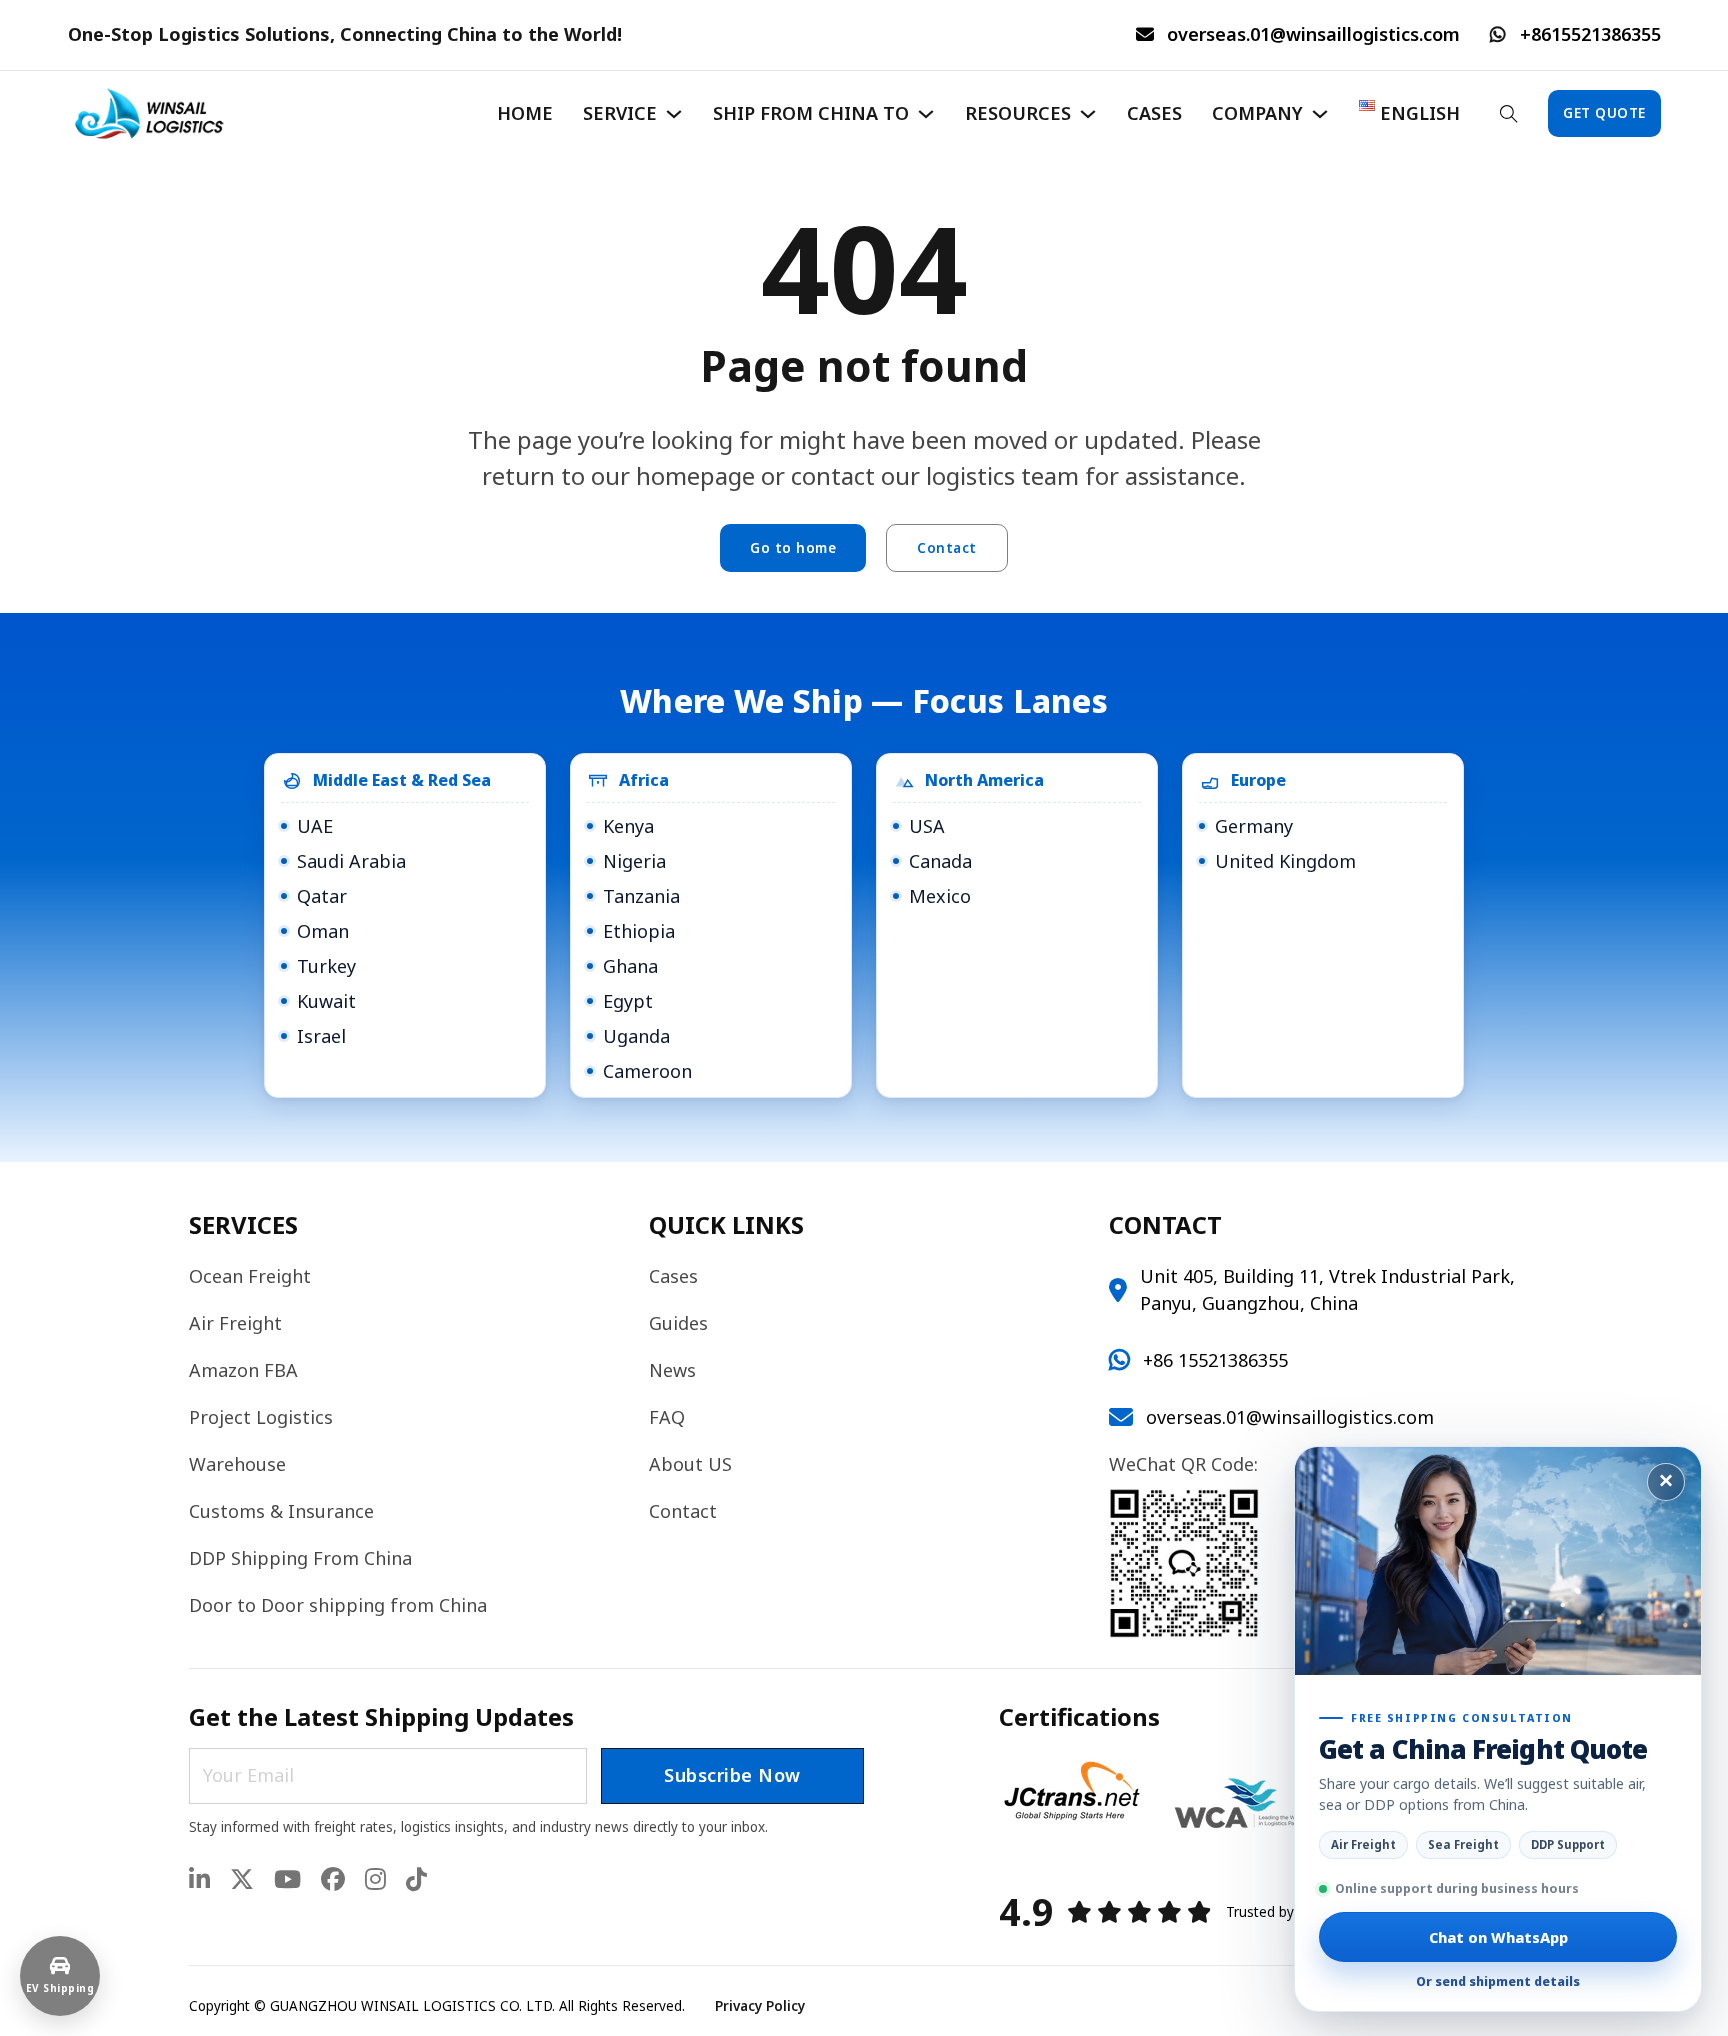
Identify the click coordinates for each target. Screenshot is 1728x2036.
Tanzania (641, 896)
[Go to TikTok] (416, 1881)
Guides (678, 1323)
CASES (1154, 113)
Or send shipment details (1498, 1981)
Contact (947, 548)
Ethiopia (639, 931)
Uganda (636, 1036)
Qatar (322, 896)
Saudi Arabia (351, 861)
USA (927, 826)
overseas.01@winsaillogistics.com (1313, 34)
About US (690, 1464)
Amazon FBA (243, 1370)
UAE (315, 826)
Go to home (793, 548)
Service (620, 113)
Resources (1018, 113)
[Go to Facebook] (333, 1881)
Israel (321, 1036)
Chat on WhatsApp (1498, 1937)
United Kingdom (1285, 861)
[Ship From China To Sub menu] (926, 114)
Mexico (940, 896)
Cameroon (647, 1071)
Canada (940, 861)
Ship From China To (811, 113)
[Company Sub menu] (1320, 114)
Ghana (630, 966)
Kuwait (326, 1001)
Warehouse (237, 1464)
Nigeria (634, 861)
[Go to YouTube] (287, 1881)
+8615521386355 (1590, 34)
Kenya (628, 826)
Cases (673, 1276)
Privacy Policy (760, 2006)
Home (525, 113)
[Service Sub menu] (674, 114)
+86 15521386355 (1215, 1360)
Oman (323, 931)
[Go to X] (242, 1881)
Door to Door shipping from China (338, 1605)
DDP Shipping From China (300, 1558)
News (672, 1370)
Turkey (326, 966)
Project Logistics (261, 1417)
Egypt (628, 1001)
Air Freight (235, 1323)
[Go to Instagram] (375, 1881)
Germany (1254, 826)
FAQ (667, 1417)
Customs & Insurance (281, 1511)
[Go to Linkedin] (199, 1881)
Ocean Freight (250, 1276)
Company (1257, 113)
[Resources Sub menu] (1088, 114)
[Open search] (1509, 113)
